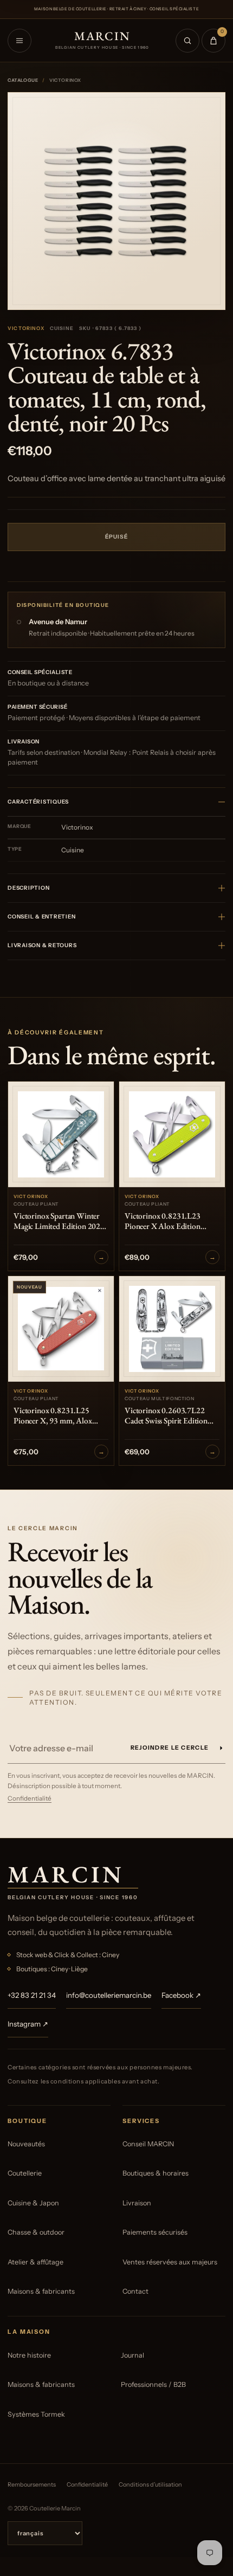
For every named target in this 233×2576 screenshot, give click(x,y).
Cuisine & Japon (33, 2203)
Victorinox (26, 328)
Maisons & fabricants (41, 2291)
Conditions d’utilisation (150, 2484)
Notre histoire (29, 2355)
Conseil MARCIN (148, 2144)
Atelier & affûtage (35, 2262)
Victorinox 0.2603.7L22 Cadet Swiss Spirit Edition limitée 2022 (166, 1416)
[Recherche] (187, 41)
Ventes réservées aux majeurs (170, 2262)
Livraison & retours (42, 945)
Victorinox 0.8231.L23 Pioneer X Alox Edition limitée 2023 (163, 1221)
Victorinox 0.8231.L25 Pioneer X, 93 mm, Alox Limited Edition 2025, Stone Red (59, 1416)
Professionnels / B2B (153, 2384)
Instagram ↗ (28, 2024)
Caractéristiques (38, 802)
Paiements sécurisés (155, 2232)
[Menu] (20, 41)
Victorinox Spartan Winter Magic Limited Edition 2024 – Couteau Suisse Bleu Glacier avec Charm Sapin (61, 1221)
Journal (132, 2355)
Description (28, 888)
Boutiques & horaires (156, 2173)
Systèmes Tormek (36, 2414)
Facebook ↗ (181, 1995)
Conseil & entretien (41, 917)
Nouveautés (26, 2144)
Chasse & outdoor (36, 2232)
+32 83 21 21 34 (32, 1995)
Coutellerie (25, 2173)
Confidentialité (30, 1798)
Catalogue (23, 80)
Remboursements (32, 2484)
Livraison (137, 2203)
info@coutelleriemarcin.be (109, 1995)
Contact (135, 2291)
